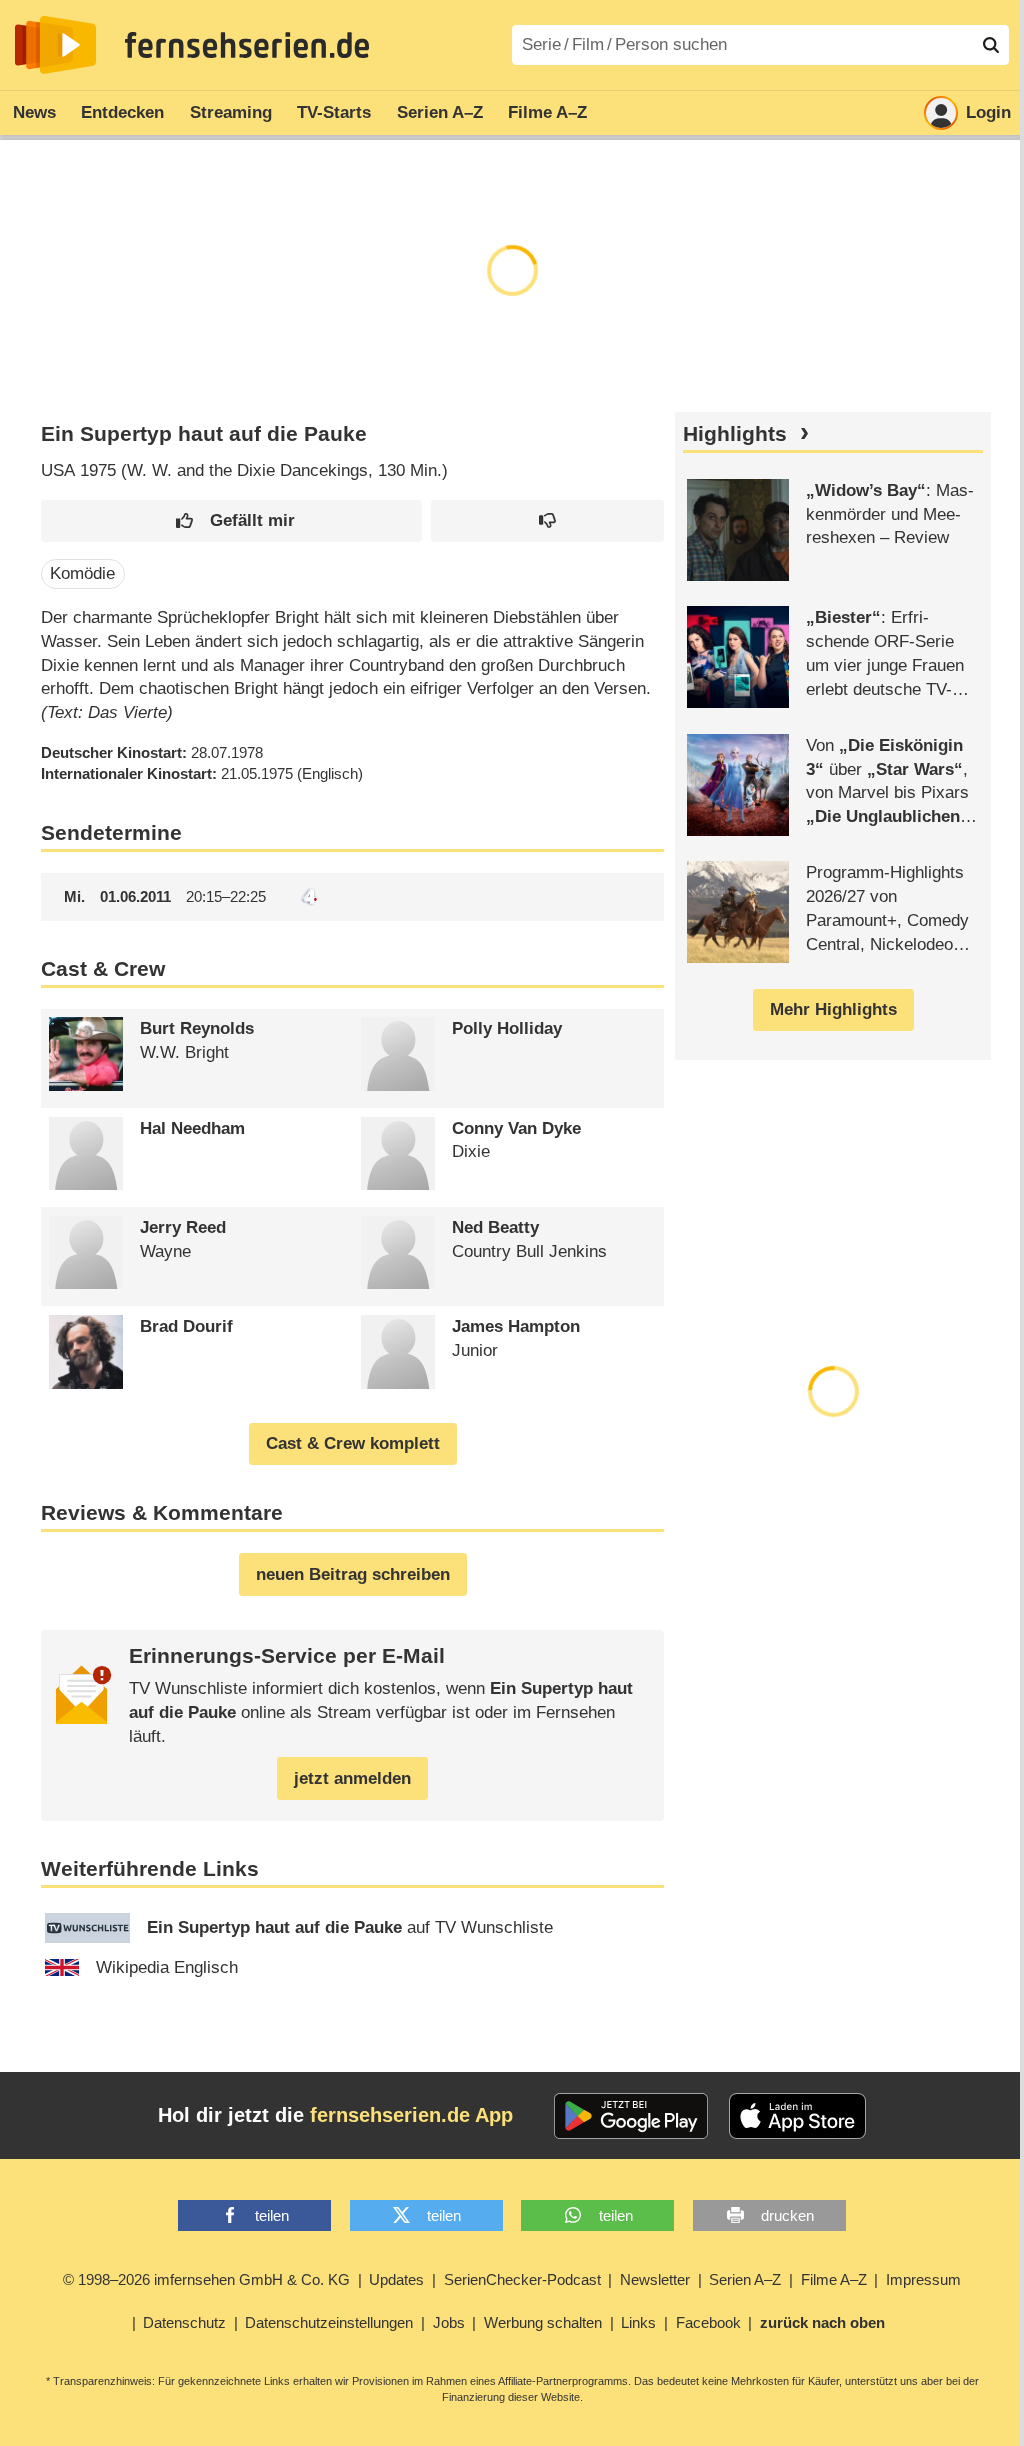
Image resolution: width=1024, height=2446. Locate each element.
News (34, 112)
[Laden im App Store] (798, 2116)
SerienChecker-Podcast (522, 2279)
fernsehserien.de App (411, 2115)
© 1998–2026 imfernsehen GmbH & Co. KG (206, 2279)
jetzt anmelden (352, 1778)
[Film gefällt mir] (231, 521)
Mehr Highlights (833, 1009)
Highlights (735, 434)
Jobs (449, 2322)
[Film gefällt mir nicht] (548, 521)
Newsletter (655, 2279)
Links (638, 2322)
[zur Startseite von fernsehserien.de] (55, 45)
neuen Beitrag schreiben (353, 1574)
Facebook (708, 2322)
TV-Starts (334, 112)
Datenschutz (184, 2322)
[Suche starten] (991, 45)
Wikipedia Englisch (167, 1967)
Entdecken (122, 112)
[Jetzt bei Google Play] (631, 2116)
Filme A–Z (547, 112)
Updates (396, 2279)
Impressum (923, 2279)
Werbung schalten (543, 2322)
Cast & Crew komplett (353, 1443)
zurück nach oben (822, 2322)
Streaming (231, 112)
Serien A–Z (440, 112)
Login (988, 112)
